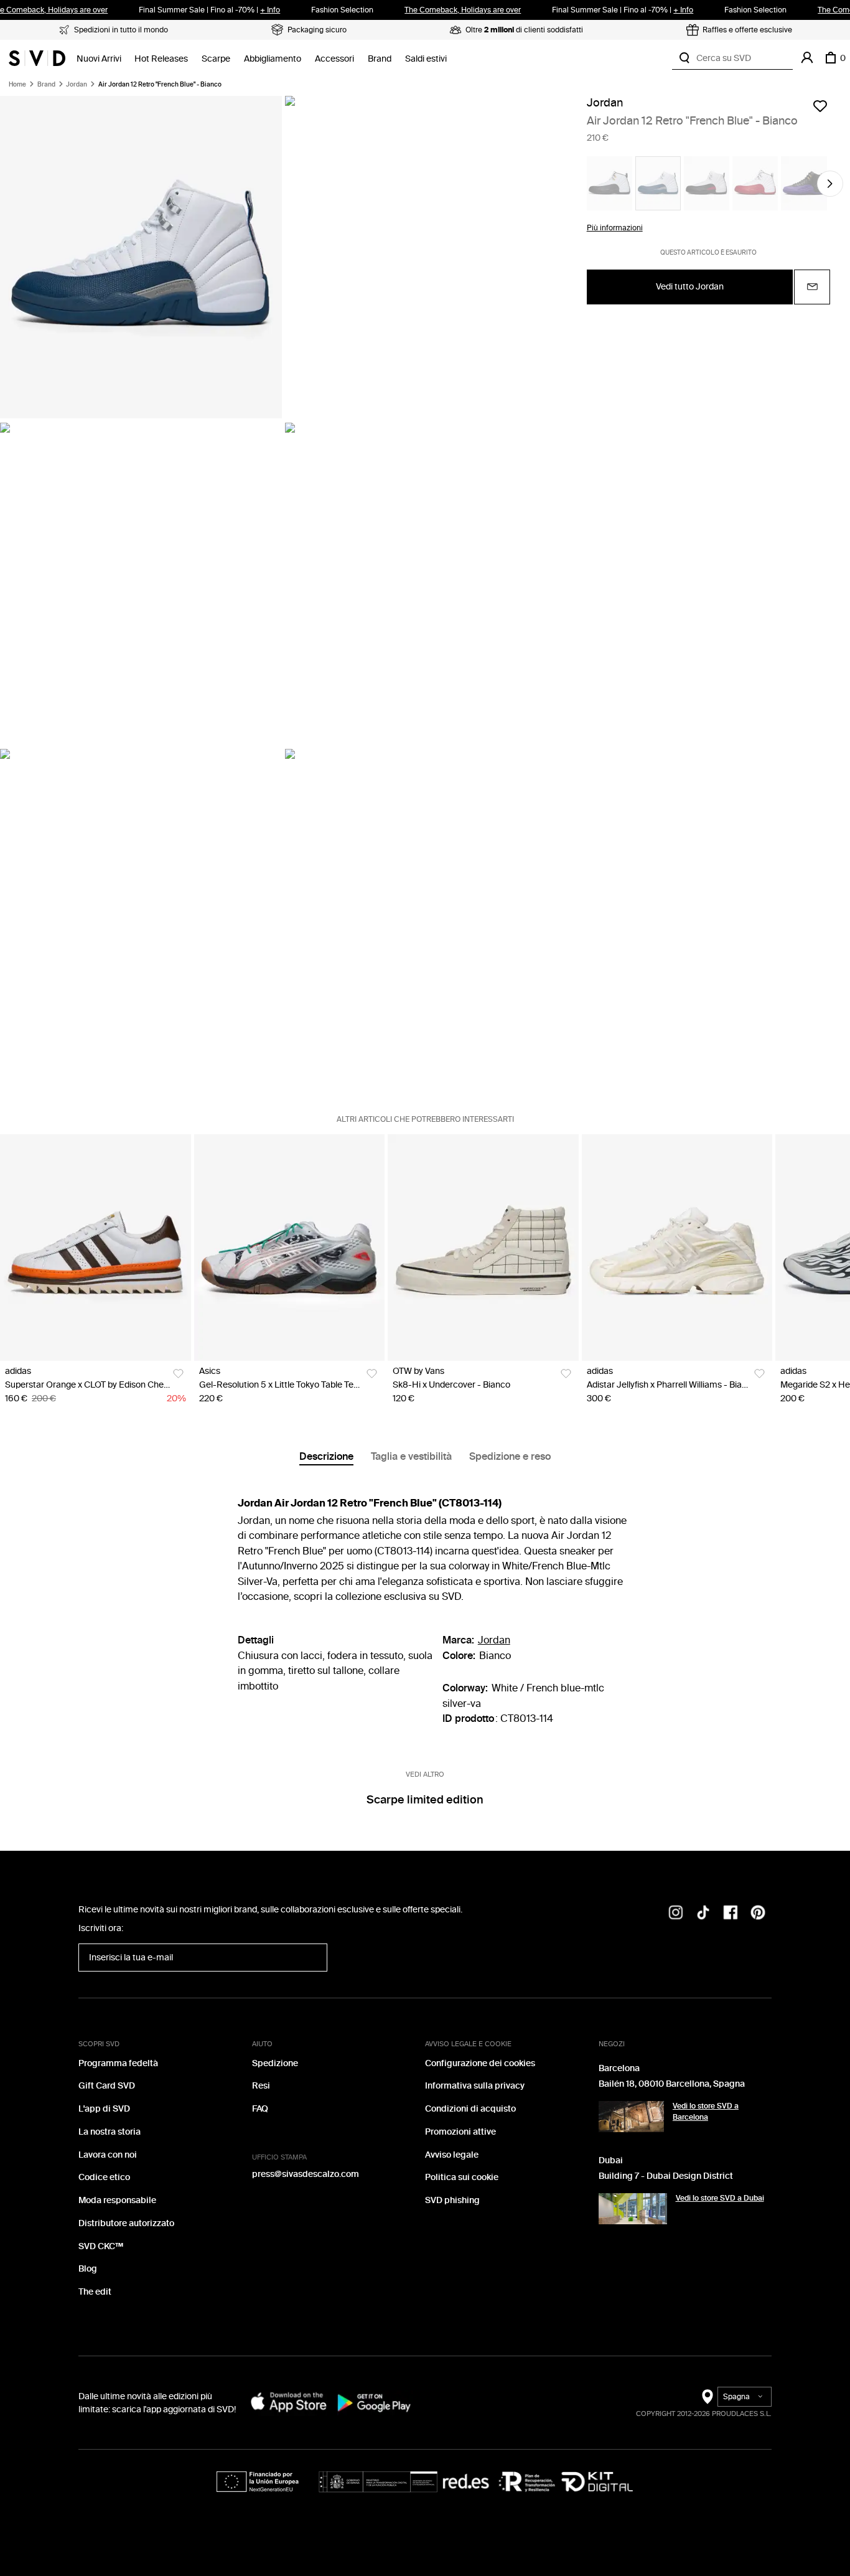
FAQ (260, 2109)
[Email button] (812, 286)
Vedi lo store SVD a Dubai (720, 2198)
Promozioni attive (460, 2132)
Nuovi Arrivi (99, 59)
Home (17, 85)
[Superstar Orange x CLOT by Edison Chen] (96, 1248)
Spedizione (275, 2063)
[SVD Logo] (37, 58)
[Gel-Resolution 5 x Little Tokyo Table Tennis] (290, 1248)
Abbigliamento (273, 59)
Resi (261, 2086)
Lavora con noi (108, 2155)
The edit (95, 2292)
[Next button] (830, 184)
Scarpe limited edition (425, 1800)
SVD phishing (452, 2200)
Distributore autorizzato (126, 2223)
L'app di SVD (104, 2109)
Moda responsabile (117, 2200)
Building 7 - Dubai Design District (666, 2176)
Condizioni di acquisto (470, 2109)
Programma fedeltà (118, 2063)
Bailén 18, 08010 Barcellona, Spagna (672, 2084)
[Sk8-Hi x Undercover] (483, 1248)
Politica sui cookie (462, 2177)
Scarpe (216, 59)
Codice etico (104, 2177)
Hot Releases (161, 59)
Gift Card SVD (107, 2086)
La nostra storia (110, 2132)
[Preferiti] (820, 106)
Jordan (77, 85)
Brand (380, 59)
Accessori (334, 59)
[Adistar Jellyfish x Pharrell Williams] (677, 1248)
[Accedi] (807, 58)
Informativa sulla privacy (475, 2086)
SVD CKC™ (101, 2246)
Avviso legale (452, 2155)
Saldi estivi (426, 59)
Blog (88, 2269)
